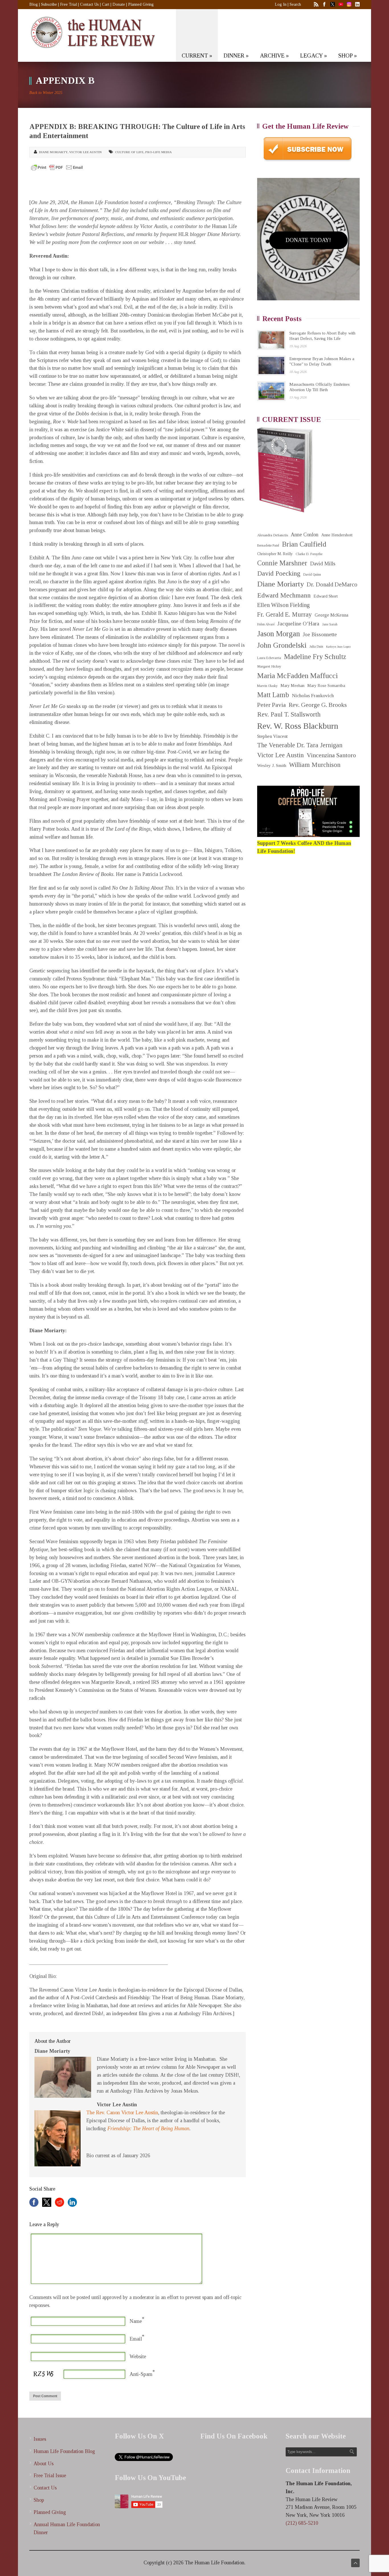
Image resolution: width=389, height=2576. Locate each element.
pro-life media (158, 152)
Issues (40, 2439)
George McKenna (331, 615)
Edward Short (326, 596)
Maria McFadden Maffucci (297, 676)
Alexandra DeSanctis (273, 535)
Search (295, 4)
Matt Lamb (273, 695)
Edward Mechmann (284, 595)
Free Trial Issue (50, 2476)
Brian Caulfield (304, 544)
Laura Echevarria (269, 658)
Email (136, 2339)
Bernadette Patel (268, 546)
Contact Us (89, 4)
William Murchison (315, 765)
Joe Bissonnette (320, 635)
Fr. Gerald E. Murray (284, 614)
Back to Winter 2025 (46, 93)
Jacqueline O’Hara (298, 624)
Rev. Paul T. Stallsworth (289, 714)
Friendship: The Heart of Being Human (148, 2128)
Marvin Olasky (267, 686)
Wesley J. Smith (272, 765)
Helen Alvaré (266, 624)
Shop (39, 2500)
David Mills (323, 564)
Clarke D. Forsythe (309, 554)
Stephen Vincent (272, 736)
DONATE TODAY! (308, 240)
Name (136, 2321)
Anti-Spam (141, 2374)
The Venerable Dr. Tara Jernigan (300, 745)
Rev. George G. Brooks (318, 705)
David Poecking (279, 573)
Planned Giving (141, 4)
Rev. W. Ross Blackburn (298, 726)
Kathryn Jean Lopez (338, 647)
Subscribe (49, 4)
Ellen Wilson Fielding (283, 605)
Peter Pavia (272, 705)
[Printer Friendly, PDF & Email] (57, 167)
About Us (44, 2464)
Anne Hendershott (337, 535)
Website (138, 2357)
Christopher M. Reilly (275, 554)
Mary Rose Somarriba (326, 685)
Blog (34, 4)
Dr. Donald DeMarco (332, 584)
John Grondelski (282, 645)
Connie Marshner (282, 563)
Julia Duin (316, 647)
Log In (281, 4)
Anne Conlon (305, 535)
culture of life (129, 152)
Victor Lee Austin (85, 152)
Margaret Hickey (269, 666)
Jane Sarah (330, 624)
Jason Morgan (279, 634)
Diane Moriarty (53, 152)
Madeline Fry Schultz (315, 657)
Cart (106, 4)
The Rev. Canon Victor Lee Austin (122, 2113)
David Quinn (312, 575)
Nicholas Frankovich (313, 696)
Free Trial (68, 4)
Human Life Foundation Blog (64, 2451)
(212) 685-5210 (302, 2523)
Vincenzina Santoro (331, 755)
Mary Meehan (292, 685)
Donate (119, 4)
